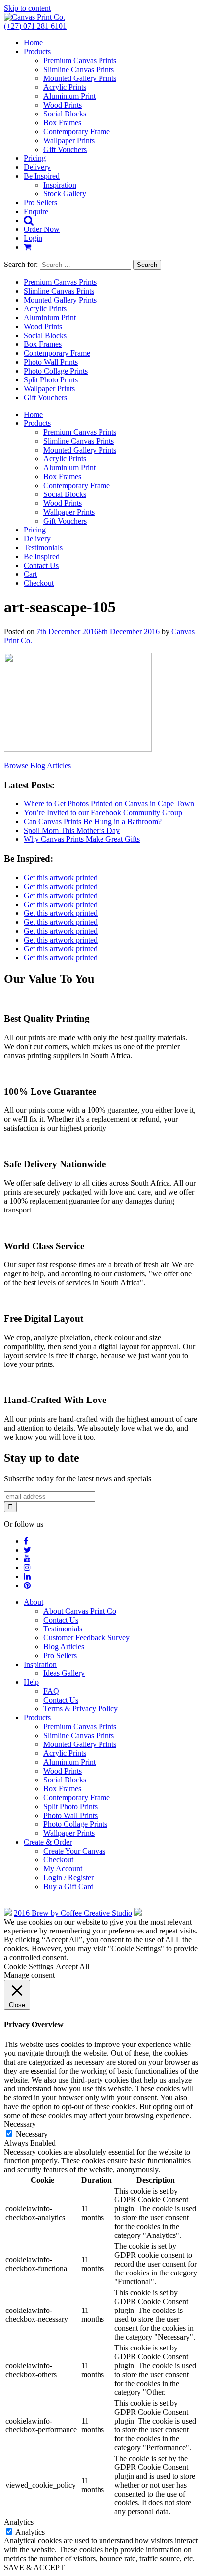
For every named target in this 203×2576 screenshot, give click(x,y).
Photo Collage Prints (56, 371)
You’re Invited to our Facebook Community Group (103, 813)
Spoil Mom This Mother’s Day (72, 830)
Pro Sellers (40, 203)
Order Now (42, 229)
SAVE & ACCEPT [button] (34, 2567)
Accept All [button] (72, 1966)
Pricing (35, 158)
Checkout (39, 583)
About (34, 1602)
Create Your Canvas (74, 1851)
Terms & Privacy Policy (81, 1709)
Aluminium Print (69, 96)
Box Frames (62, 123)
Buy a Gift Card (68, 1886)
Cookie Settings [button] (29, 1966)
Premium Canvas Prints (80, 60)
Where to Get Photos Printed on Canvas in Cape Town (109, 804)
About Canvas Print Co (80, 1611)
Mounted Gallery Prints (80, 78)
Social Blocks (65, 114)
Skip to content (27, 8)
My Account (63, 1869)
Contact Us (41, 565)
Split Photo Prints (51, 380)
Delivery (37, 167)
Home (33, 43)
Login (33, 238)
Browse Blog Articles (37, 766)
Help (31, 1682)
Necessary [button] (20, 2124)
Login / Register (68, 1877)
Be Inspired (42, 176)
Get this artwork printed (61, 878)
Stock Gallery (65, 194)
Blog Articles (64, 1647)
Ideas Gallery (64, 1673)
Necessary (32, 2134)
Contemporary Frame (77, 132)
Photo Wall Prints (51, 362)
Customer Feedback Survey (86, 1638)
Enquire (36, 211)
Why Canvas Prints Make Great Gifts (82, 839)
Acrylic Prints (65, 87)
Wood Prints (63, 105)
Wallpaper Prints (69, 140)
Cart (30, 574)
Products (37, 52)
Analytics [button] (19, 2522)
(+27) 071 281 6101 (35, 26)
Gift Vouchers (65, 149)
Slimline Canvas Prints (79, 69)
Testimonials (43, 548)
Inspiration (60, 185)
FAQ (51, 1691)
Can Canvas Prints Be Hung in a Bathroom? (93, 821)
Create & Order (48, 1842)
